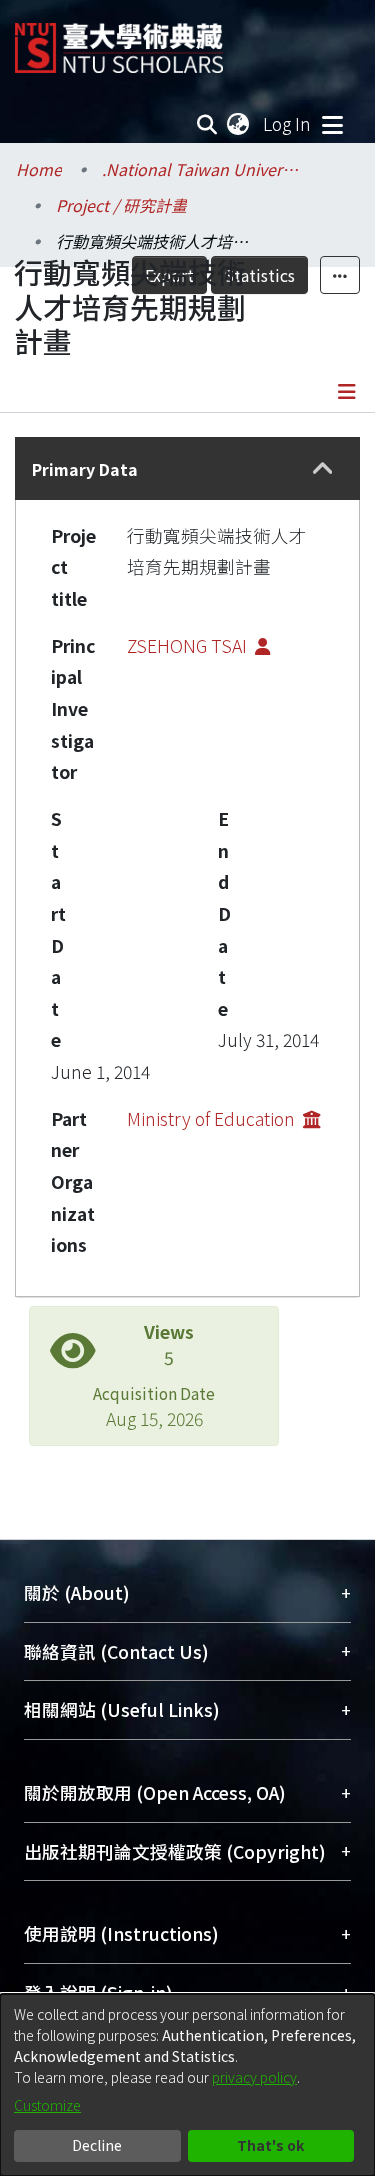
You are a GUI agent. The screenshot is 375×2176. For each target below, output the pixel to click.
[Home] (119, 40)
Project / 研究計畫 (121, 205)
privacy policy (254, 2077)
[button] (322, 469)
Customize (47, 2105)
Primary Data (85, 469)
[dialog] (187, 2085)
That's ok (270, 2145)
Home (39, 169)
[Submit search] (207, 124)
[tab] (187, 468)
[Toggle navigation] (332, 124)
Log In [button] (288, 123)
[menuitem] (239, 124)
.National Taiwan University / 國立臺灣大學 (202, 169)
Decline (97, 2145)
